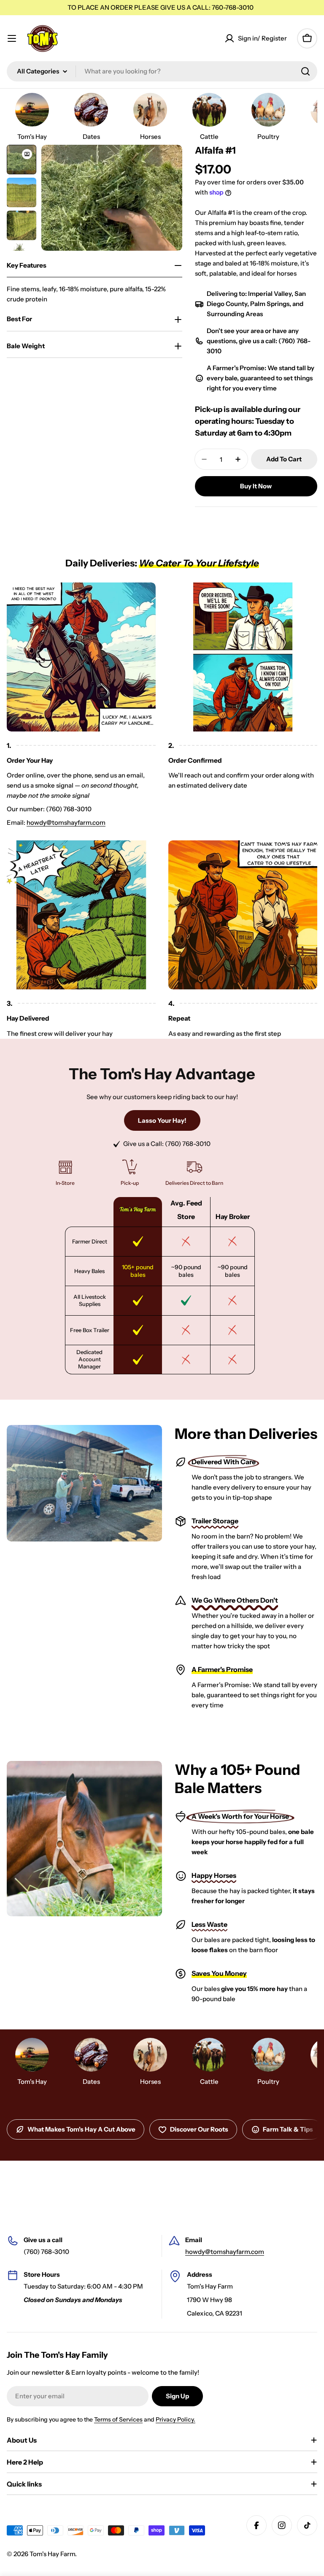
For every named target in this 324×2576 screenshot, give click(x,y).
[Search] (305, 71)
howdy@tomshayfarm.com (66, 822)
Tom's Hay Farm (52, 2554)
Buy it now (256, 486)
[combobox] (162, 71)
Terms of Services (118, 2419)
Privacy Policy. (175, 2419)
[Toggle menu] (12, 38)
